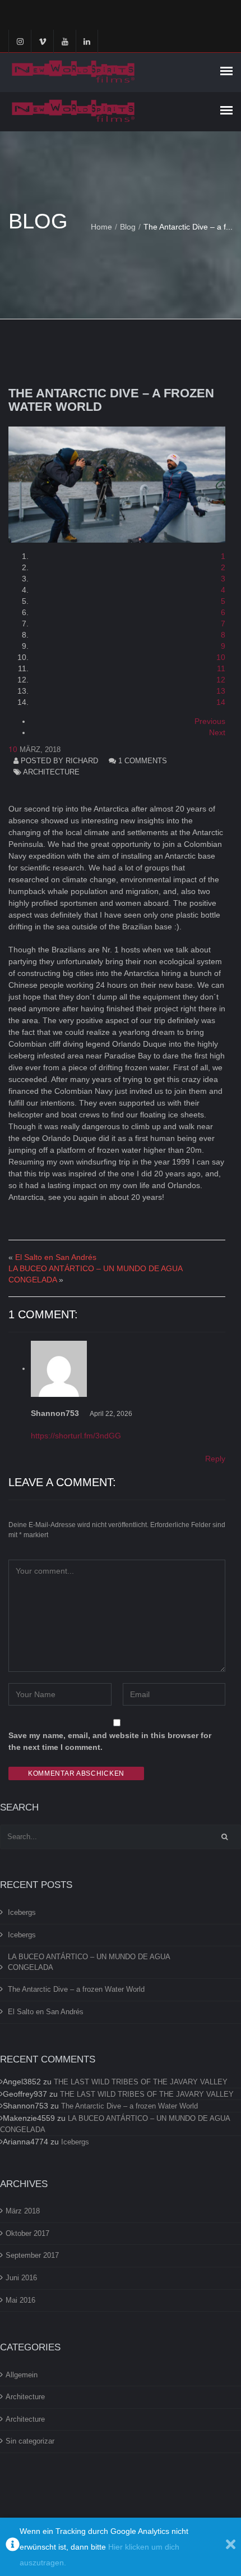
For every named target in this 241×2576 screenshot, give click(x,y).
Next (217, 732)
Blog (128, 227)
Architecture (51, 772)
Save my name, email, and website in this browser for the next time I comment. (110, 1741)
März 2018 (23, 2211)
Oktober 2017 (27, 2233)
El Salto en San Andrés (56, 1257)
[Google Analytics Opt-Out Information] (13, 2547)
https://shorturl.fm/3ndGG (76, 1436)
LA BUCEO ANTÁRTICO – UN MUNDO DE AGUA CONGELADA (89, 1962)
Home (101, 227)
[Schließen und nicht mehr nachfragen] (231, 2547)
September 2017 (32, 2255)
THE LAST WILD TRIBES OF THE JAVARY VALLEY (141, 2082)
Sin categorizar (30, 2441)
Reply (215, 1459)
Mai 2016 (20, 2300)
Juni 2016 (21, 2278)
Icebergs (22, 1912)
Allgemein (22, 2375)
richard (82, 761)
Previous (210, 721)
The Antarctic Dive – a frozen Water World (111, 400)
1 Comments (143, 761)
